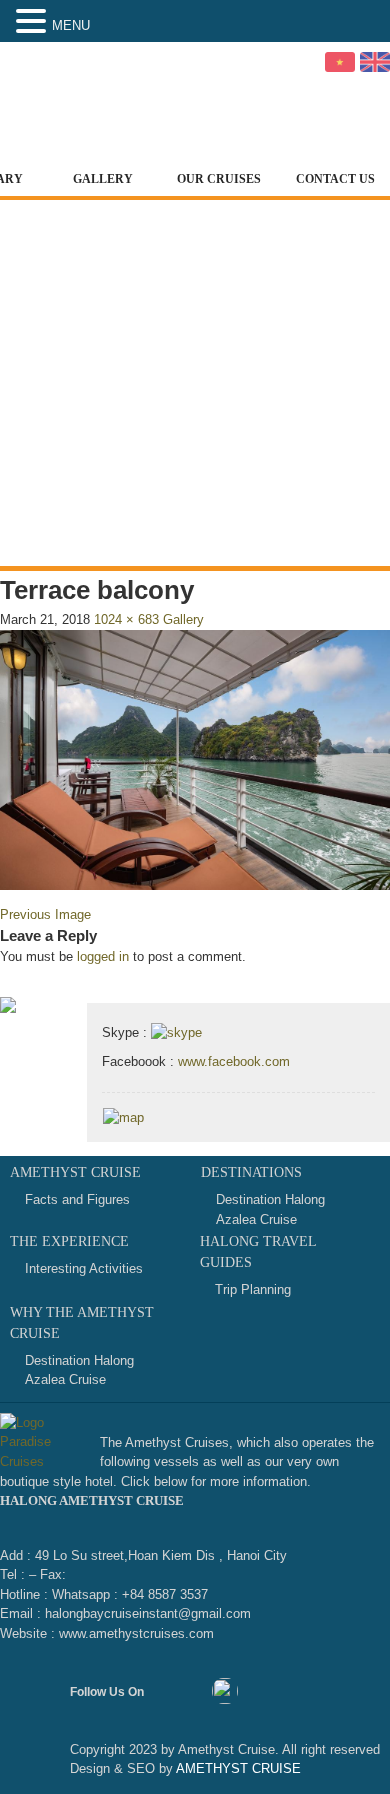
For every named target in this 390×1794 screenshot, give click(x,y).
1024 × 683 (126, 619)
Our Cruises (219, 179)
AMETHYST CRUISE (237, 1768)
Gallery (103, 179)
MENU (71, 25)
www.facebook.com (234, 1061)
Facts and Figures (77, 1199)
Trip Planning (253, 1289)
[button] (34, 22)
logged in (103, 956)
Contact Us (335, 179)
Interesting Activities (84, 1268)
